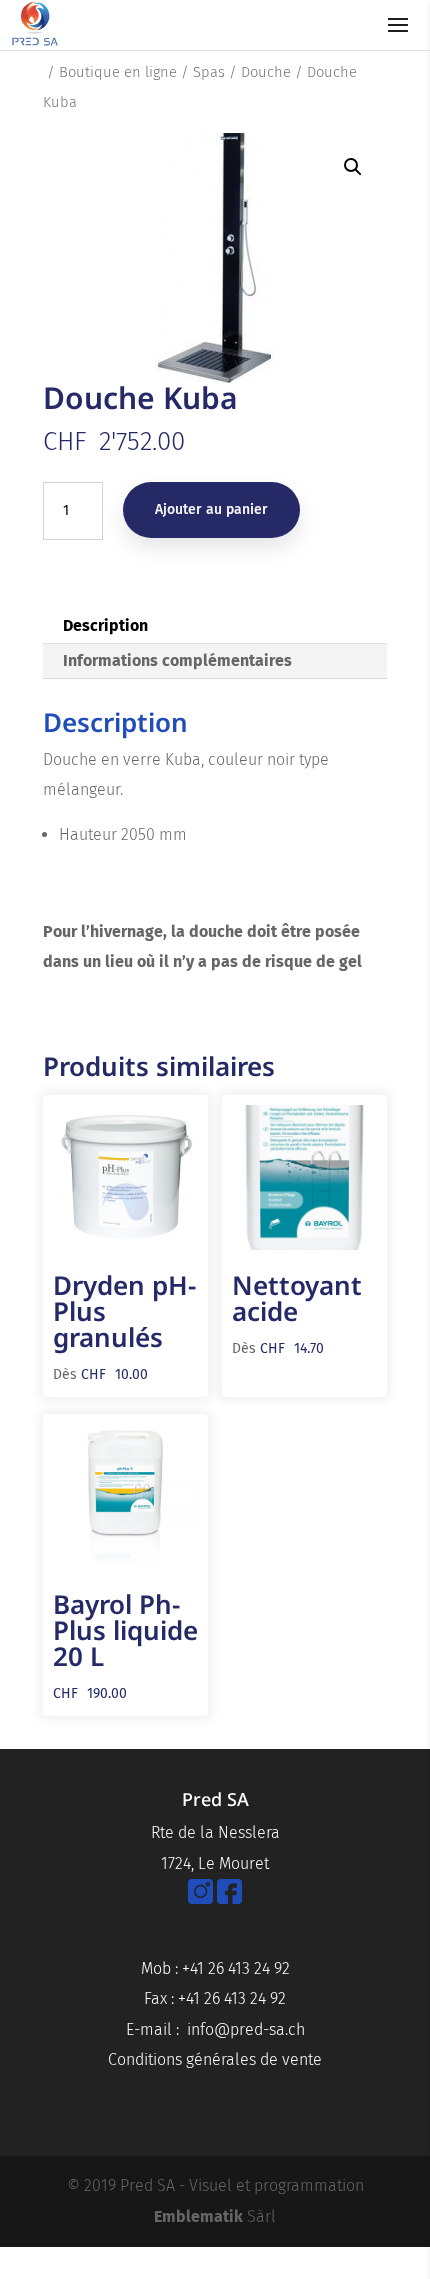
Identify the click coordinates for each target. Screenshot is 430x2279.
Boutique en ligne (118, 72)
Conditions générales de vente (215, 2059)
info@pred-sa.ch (246, 2029)
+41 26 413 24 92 (236, 1968)
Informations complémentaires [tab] (177, 660)
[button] (353, 167)
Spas (209, 72)
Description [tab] (105, 625)
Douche (266, 72)
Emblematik (198, 2216)
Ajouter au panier (211, 509)
